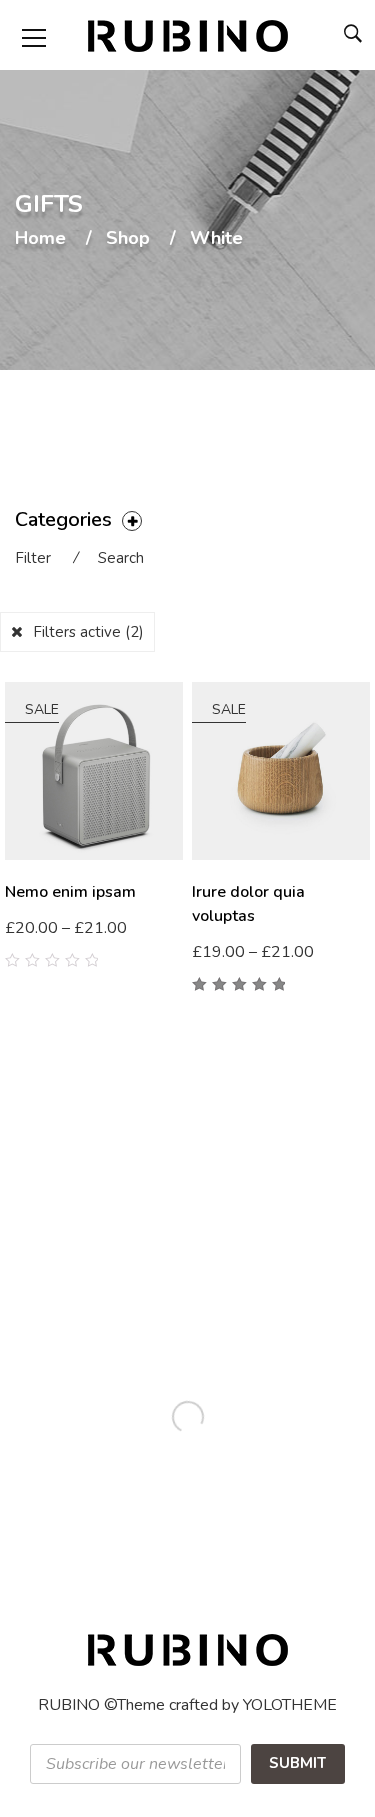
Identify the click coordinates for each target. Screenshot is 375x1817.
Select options (252, 953)
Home (40, 239)
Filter (33, 558)
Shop (128, 239)
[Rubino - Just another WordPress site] (188, 35)
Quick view (175, 943)
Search (121, 558)
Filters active (88, 632)
